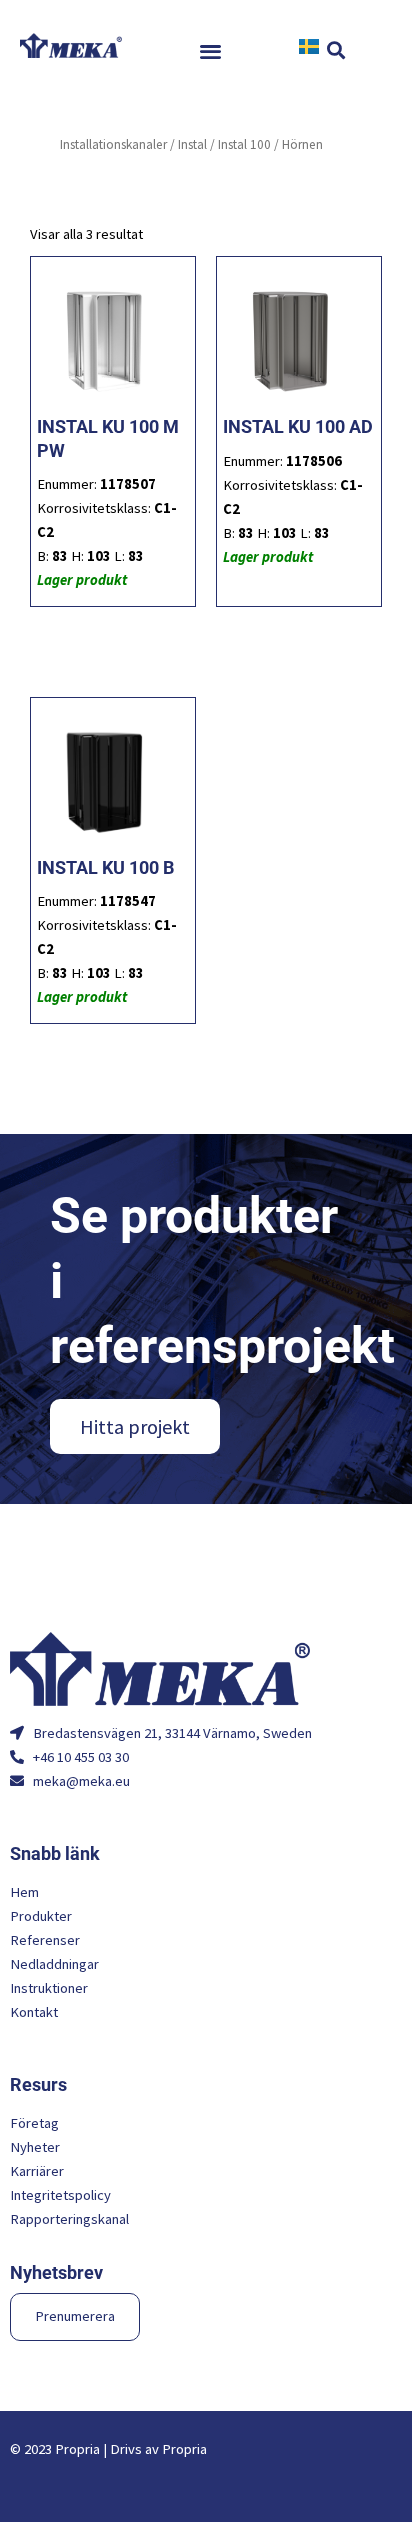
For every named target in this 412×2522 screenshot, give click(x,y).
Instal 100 (244, 144)
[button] (211, 50)
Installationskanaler (113, 144)
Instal (192, 144)
